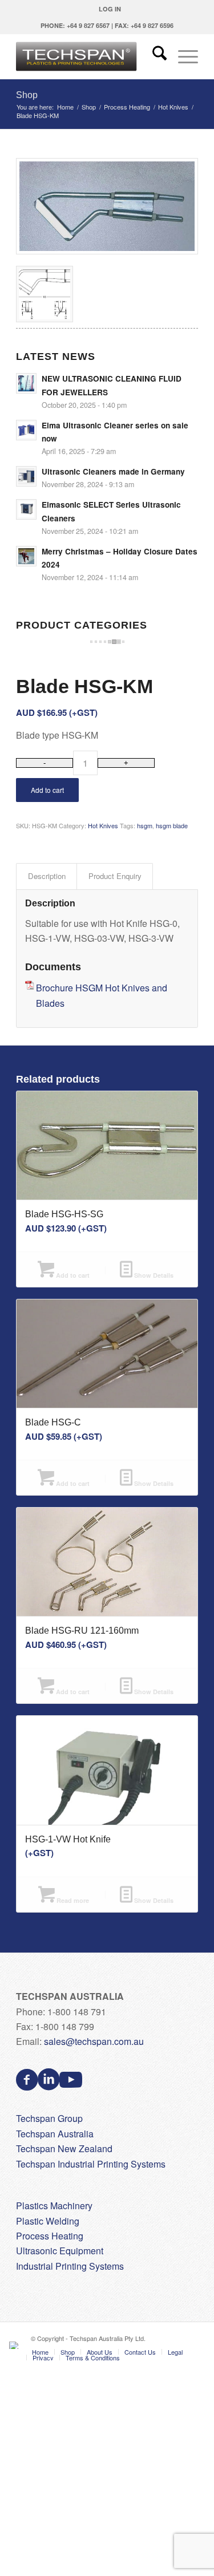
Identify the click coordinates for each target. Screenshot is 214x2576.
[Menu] (182, 56)
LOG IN (110, 9)
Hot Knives (103, 825)
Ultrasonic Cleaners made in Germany (113, 471)
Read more (72, 1900)
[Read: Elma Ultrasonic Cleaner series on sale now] (26, 430)
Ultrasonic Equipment (60, 2251)
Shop (27, 95)
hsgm (145, 825)
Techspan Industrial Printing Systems (91, 2164)
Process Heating (50, 2236)
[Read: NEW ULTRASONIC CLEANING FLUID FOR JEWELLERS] (26, 383)
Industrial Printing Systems (70, 2266)
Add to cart (47, 790)
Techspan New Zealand (64, 2148)
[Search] (154, 56)
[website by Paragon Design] (15, 2345)
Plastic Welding (48, 2221)
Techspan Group (49, 2118)
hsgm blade (172, 825)
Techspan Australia (55, 2134)
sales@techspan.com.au (94, 2041)
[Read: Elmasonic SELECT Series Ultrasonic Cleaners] (26, 509)
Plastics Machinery (54, 2206)
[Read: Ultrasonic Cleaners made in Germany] (26, 476)
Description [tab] (47, 876)
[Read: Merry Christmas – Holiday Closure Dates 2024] (26, 556)
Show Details (153, 1275)
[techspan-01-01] (89, 56)
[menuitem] (110, 9)
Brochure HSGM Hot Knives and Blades (102, 995)
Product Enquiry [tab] (115, 876)
